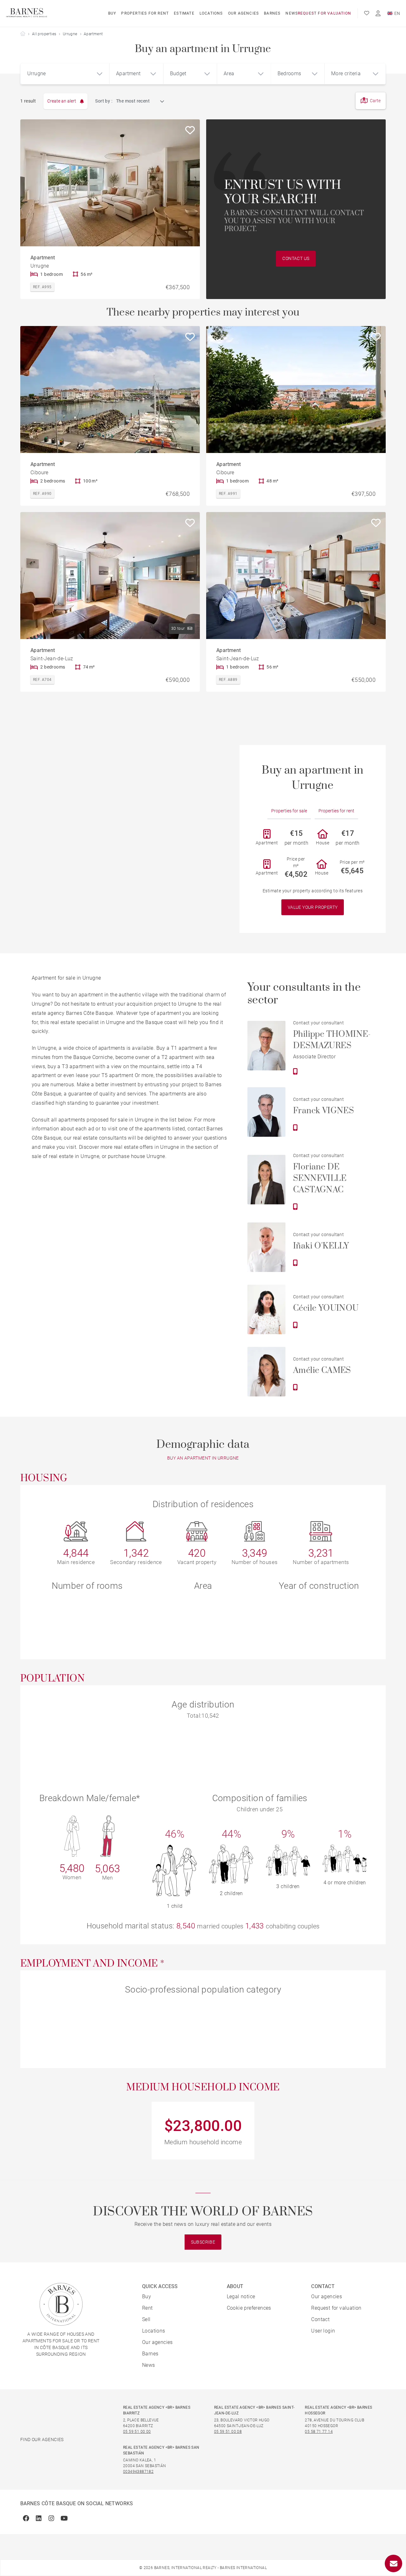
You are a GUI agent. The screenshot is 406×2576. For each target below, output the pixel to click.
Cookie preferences (249, 2308)
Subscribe (203, 2242)
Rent (147, 2308)
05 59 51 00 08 (228, 2432)
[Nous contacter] (393, 2563)
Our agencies (243, 13)
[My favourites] (367, 13)
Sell (146, 2319)
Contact (320, 2319)
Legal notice (241, 2296)
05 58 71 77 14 (319, 2432)
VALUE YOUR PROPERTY (313, 907)
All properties (44, 34)
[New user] (378, 13)
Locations (211, 13)
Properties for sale (289, 811)
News (292, 13)
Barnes (272, 13)
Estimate (184, 13)
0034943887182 (138, 2472)
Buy (112, 13)
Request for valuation (324, 13)
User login (323, 2331)
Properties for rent (145, 13)
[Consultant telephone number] (295, 1071)
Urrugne (70, 34)
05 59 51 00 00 (137, 2432)
